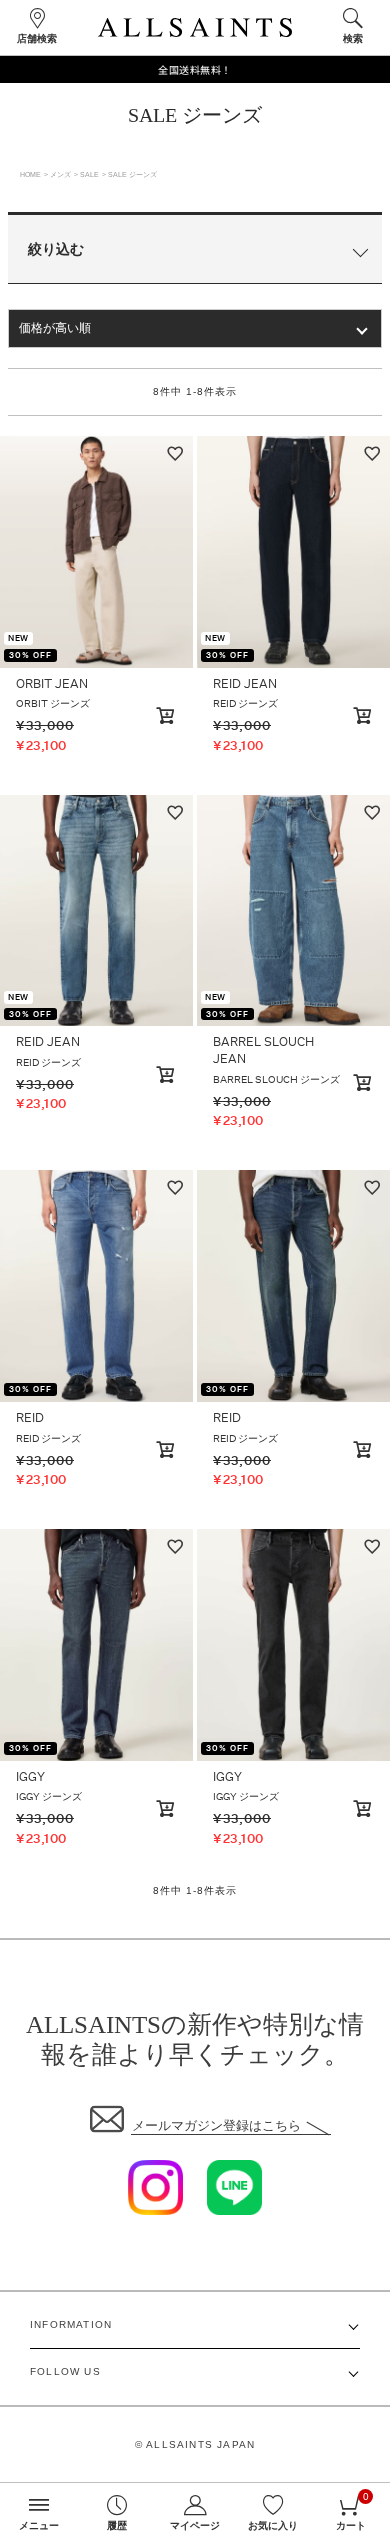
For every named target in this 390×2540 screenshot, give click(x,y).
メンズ (60, 174)
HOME (30, 174)
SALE (89, 174)
